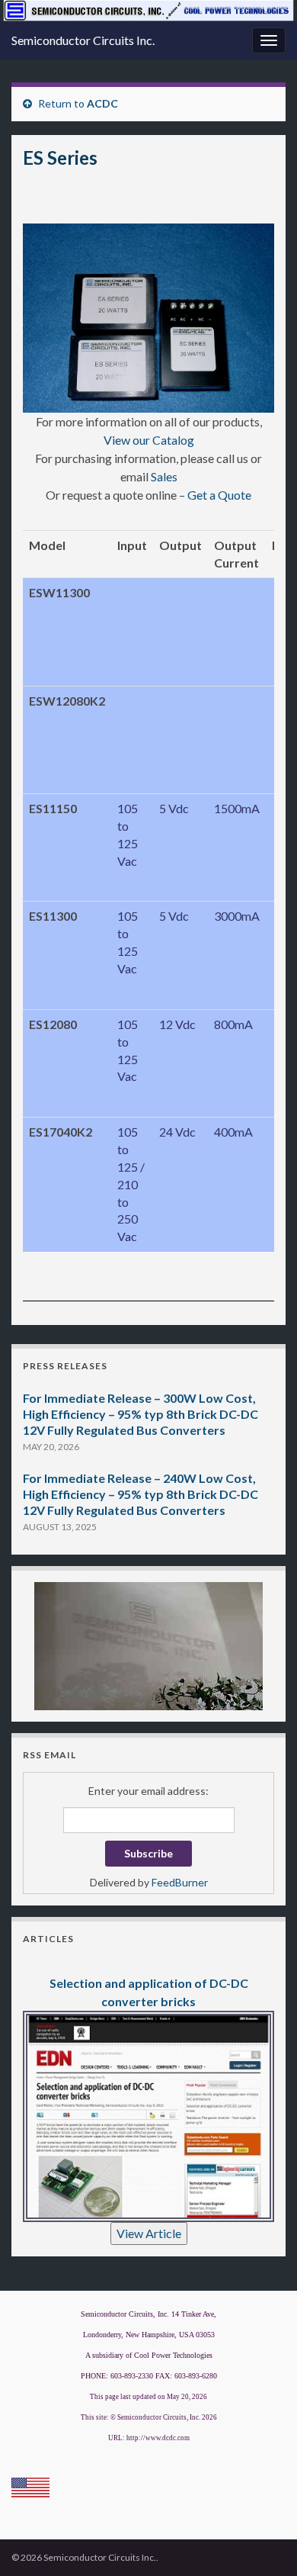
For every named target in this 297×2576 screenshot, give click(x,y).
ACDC (102, 103)
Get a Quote (219, 495)
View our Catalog (149, 440)
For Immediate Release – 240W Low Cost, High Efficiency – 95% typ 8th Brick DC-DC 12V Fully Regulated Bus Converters (141, 1494)
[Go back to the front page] (148, 11)
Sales (164, 476)
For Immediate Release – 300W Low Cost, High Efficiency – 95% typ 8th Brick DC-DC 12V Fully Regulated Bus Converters (141, 1414)
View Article (149, 2233)
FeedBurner (180, 1882)
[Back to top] (263, 2542)
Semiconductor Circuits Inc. (83, 40)
